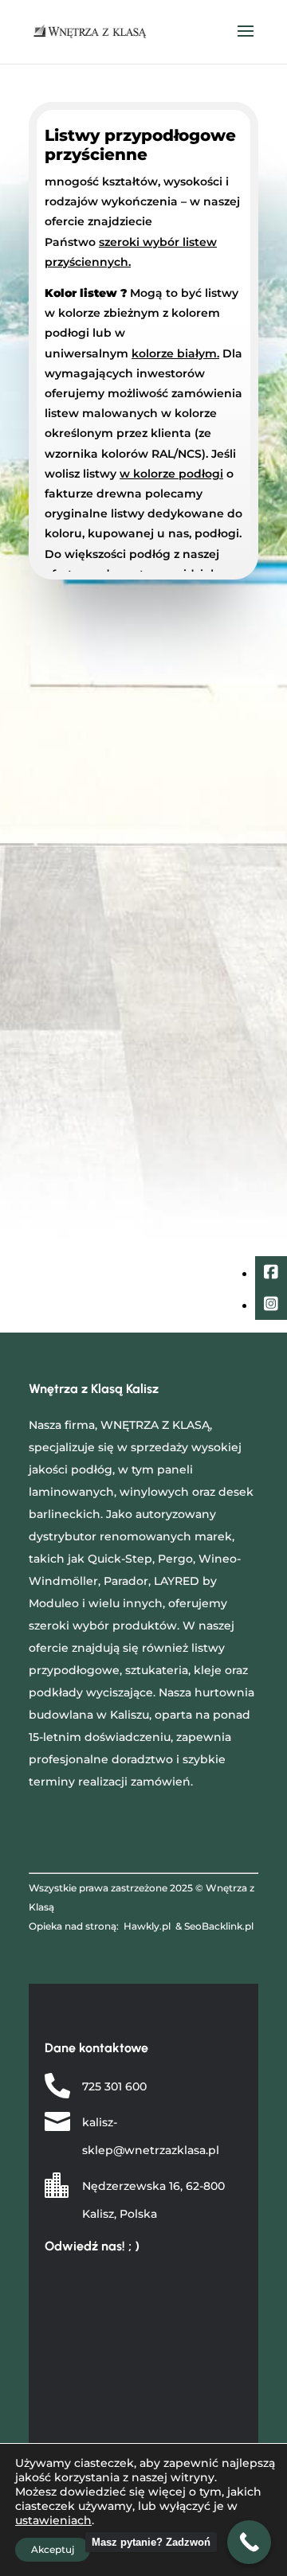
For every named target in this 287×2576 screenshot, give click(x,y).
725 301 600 (114, 2086)
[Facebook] (271, 1274)
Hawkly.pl (147, 1926)
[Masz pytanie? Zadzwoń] (249, 2542)
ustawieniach (53, 2520)
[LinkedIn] (271, 1306)
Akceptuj (53, 2549)
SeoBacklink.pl (219, 1926)
